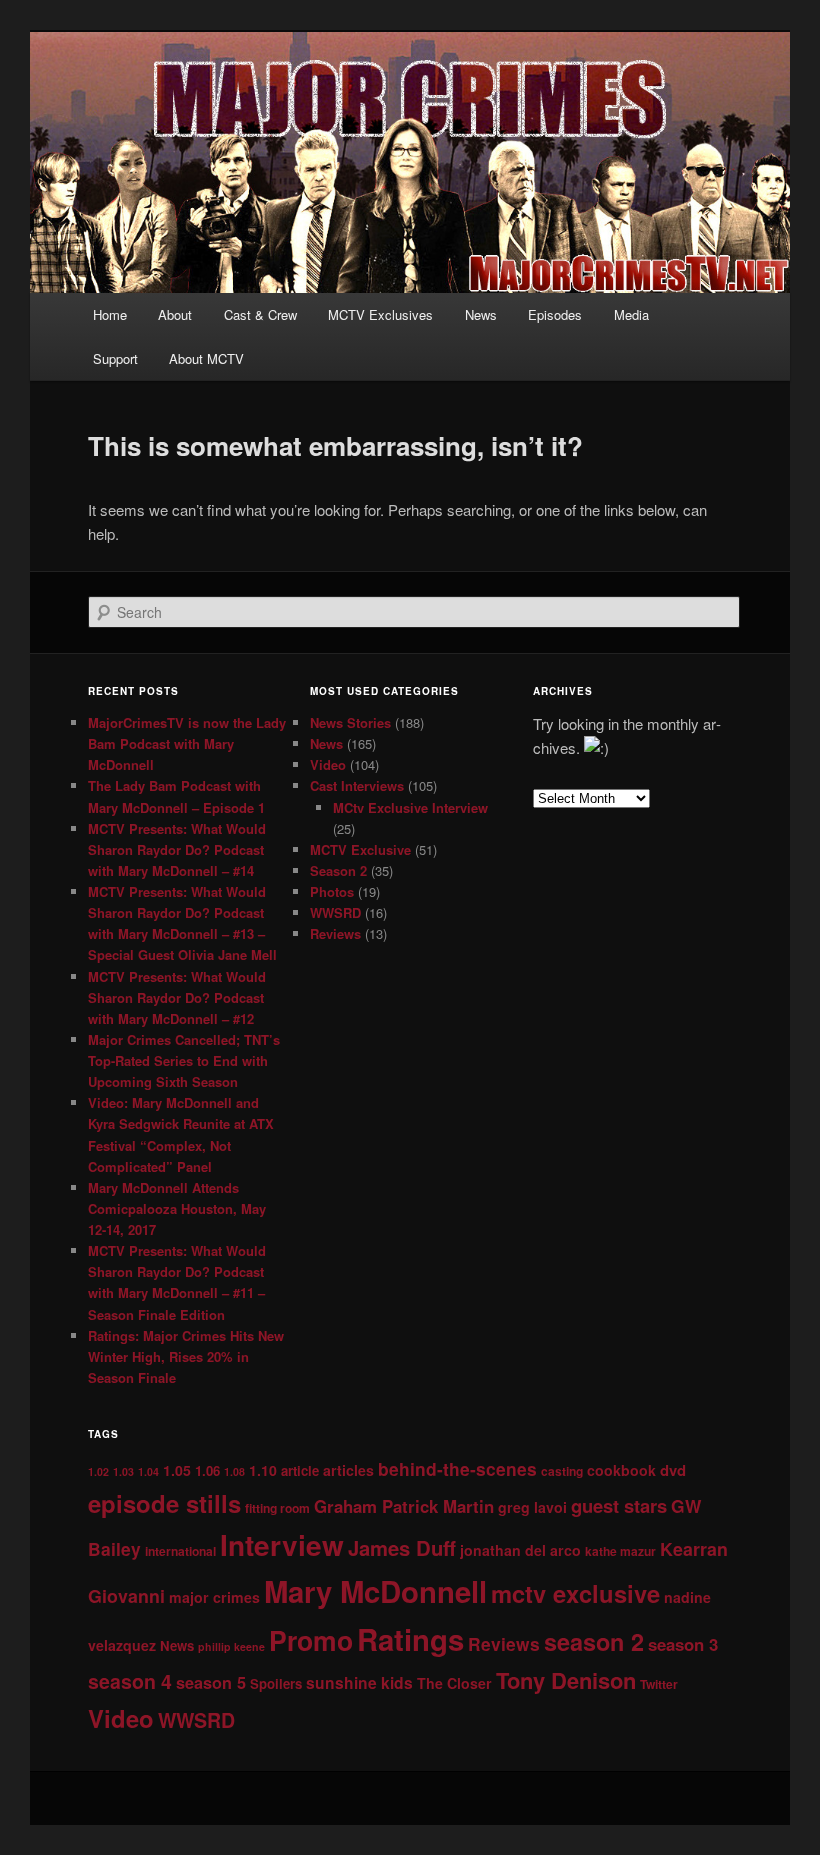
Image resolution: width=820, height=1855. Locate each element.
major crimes (214, 1597)
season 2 (594, 1641)
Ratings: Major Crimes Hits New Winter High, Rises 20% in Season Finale (186, 1356)
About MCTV (206, 358)
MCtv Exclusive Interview (410, 807)
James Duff (402, 1547)
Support (115, 358)
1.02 (98, 1471)
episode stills (164, 1503)
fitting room (277, 1508)
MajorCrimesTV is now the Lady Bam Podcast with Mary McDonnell (187, 743)
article (300, 1470)
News (481, 314)
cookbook (621, 1470)
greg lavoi (532, 1507)
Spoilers (276, 1683)
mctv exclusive (575, 1593)
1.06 (207, 1470)
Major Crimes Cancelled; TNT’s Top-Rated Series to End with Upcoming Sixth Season (184, 1060)
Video (328, 764)
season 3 (683, 1644)
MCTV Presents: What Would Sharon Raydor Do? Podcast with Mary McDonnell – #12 (177, 997)
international (180, 1551)
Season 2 (338, 870)
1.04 (148, 1471)
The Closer (454, 1683)
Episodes (555, 314)
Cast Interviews (357, 785)
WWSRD (335, 912)
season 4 (130, 1681)
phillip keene (231, 1646)
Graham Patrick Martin (404, 1506)
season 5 (211, 1682)
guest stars (619, 1505)
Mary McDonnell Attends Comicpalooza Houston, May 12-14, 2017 (177, 1208)
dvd (673, 1470)
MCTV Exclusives (380, 314)
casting (562, 1471)
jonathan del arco (520, 1550)
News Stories (350, 722)
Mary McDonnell (375, 1591)
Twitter (659, 1684)
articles (348, 1470)
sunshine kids (359, 1682)
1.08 (234, 1471)
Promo (311, 1640)
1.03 (123, 1471)
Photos (332, 891)
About (175, 314)
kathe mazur (620, 1551)
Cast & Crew (260, 314)
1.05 (177, 1470)
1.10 (263, 1470)
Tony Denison (566, 1680)
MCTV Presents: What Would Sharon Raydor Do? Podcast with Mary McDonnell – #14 (177, 849)
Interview (282, 1544)
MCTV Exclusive (360, 849)
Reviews (335, 933)
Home (110, 314)
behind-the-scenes (457, 1468)
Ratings (410, 1639)
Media (631, 314)
